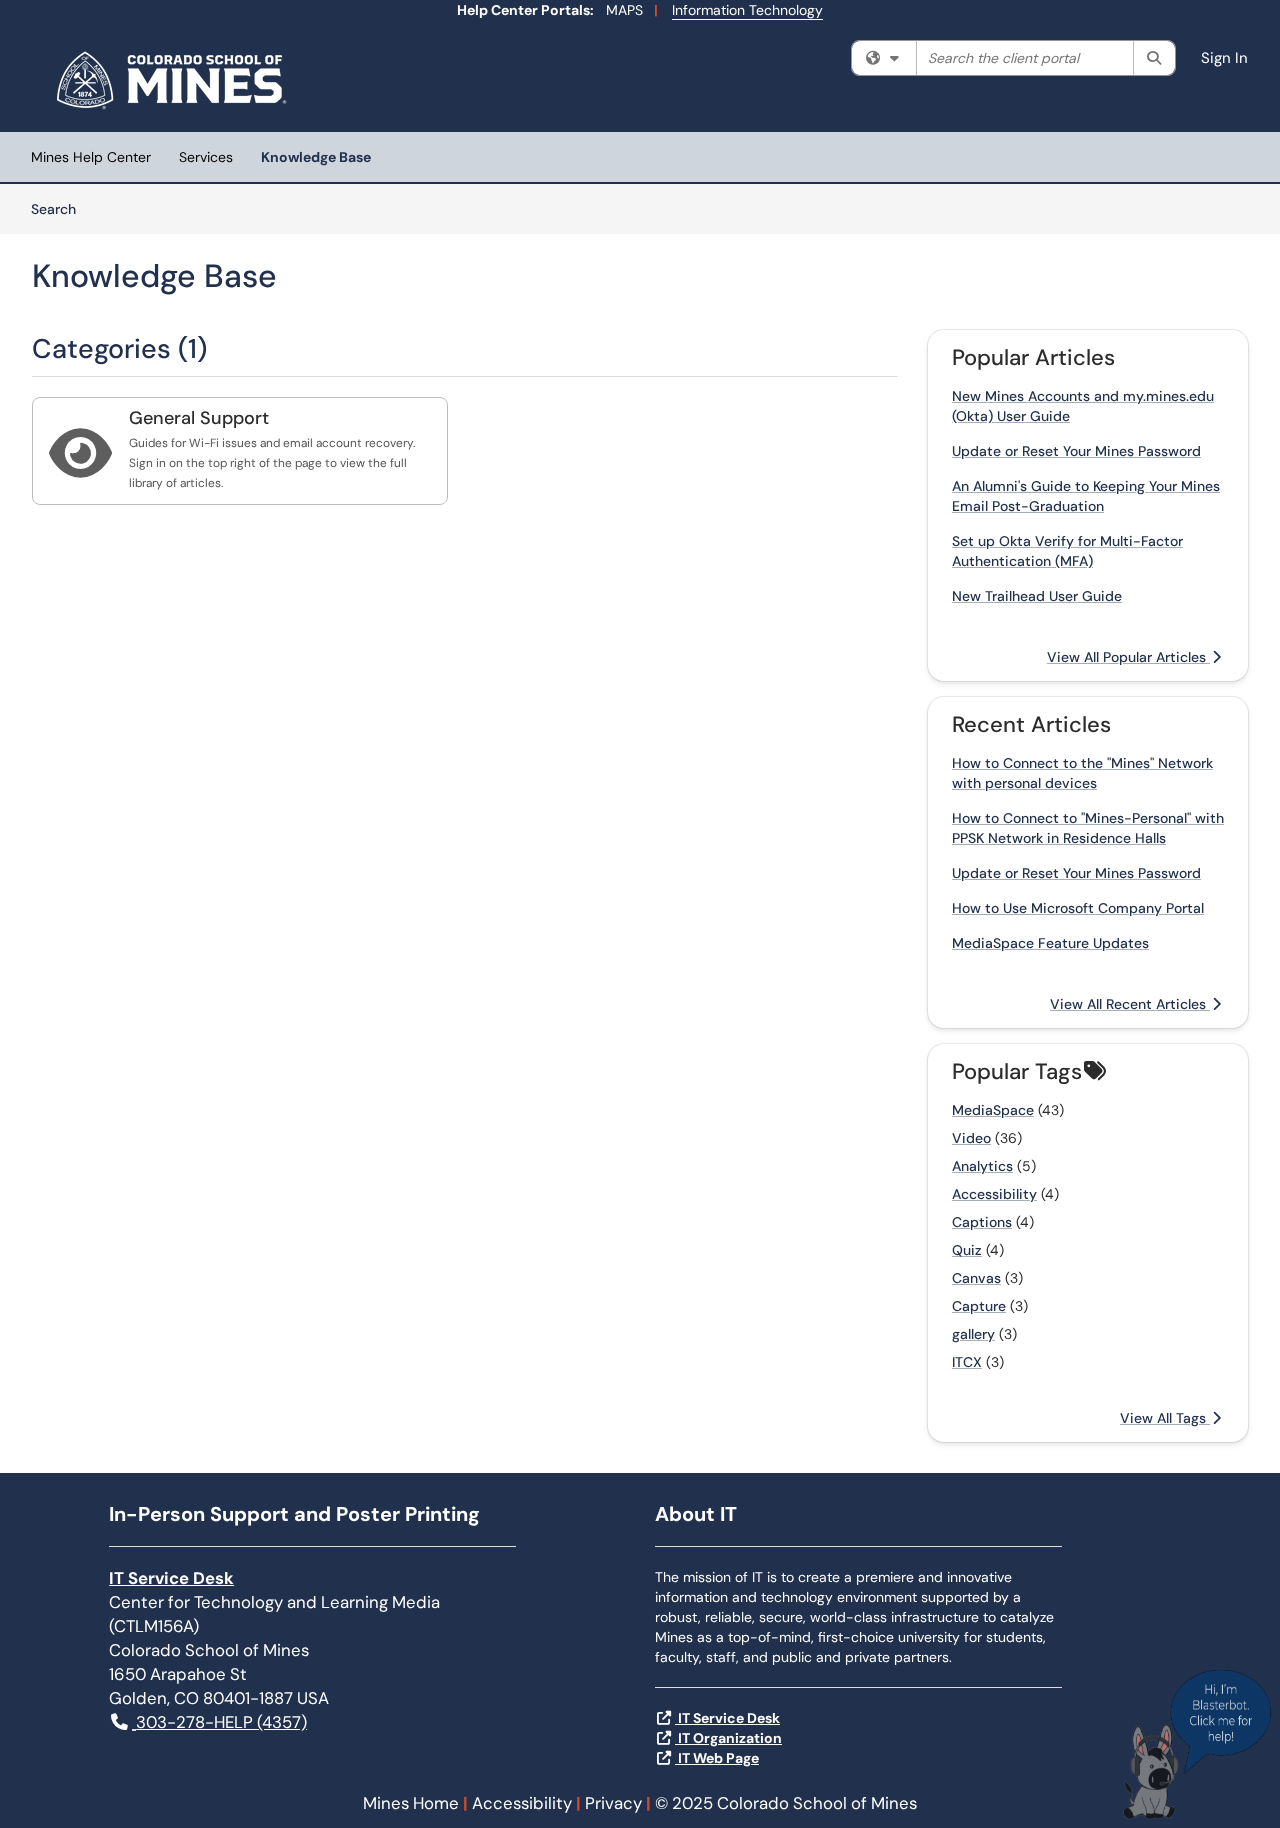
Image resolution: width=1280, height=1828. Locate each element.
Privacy (613, 1803)
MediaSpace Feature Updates (1050, 943)
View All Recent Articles (1130, 1004)
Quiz (967, 1250)
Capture (979, 1306)
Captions (982, 1222)
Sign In (1224, 58)
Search (60, 208)
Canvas (976, 1278)
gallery (973, 1334)
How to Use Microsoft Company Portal (1078, 908)
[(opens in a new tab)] (174, 80)
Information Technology (747, 10)
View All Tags (1165, 1418)
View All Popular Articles (1128, 657)
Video (971, 1138)
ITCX (967, 1362)
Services (206, 157)
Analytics (982, 1166)
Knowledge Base (316, 157)
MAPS (624, 10)
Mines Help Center (91, 157)
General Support (199, 418)
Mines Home (411, 1803)
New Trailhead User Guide (1037, 596)
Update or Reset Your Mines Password (1076, 451)
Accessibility (994, 1194)
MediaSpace (993, 1110)
